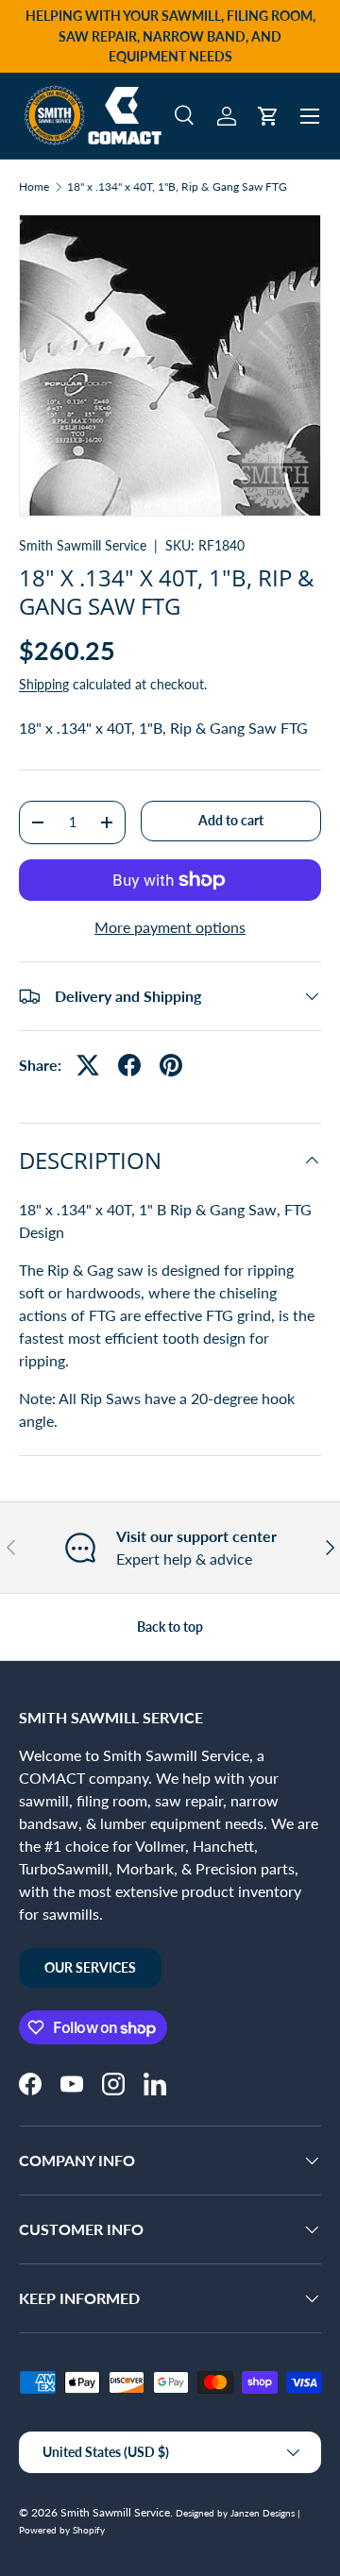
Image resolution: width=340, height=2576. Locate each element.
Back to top (170, 1627)
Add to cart (231, 820)
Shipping (44, 684)
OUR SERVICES (90, 1967)
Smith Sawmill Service (83, 545)
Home (34, 187)
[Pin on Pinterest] (171, 1065)
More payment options (170, 927)
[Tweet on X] (88, 1065)
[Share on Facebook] (129, 1065)
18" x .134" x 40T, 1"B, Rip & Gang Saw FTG (177, 187)
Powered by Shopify (62, 2530)
